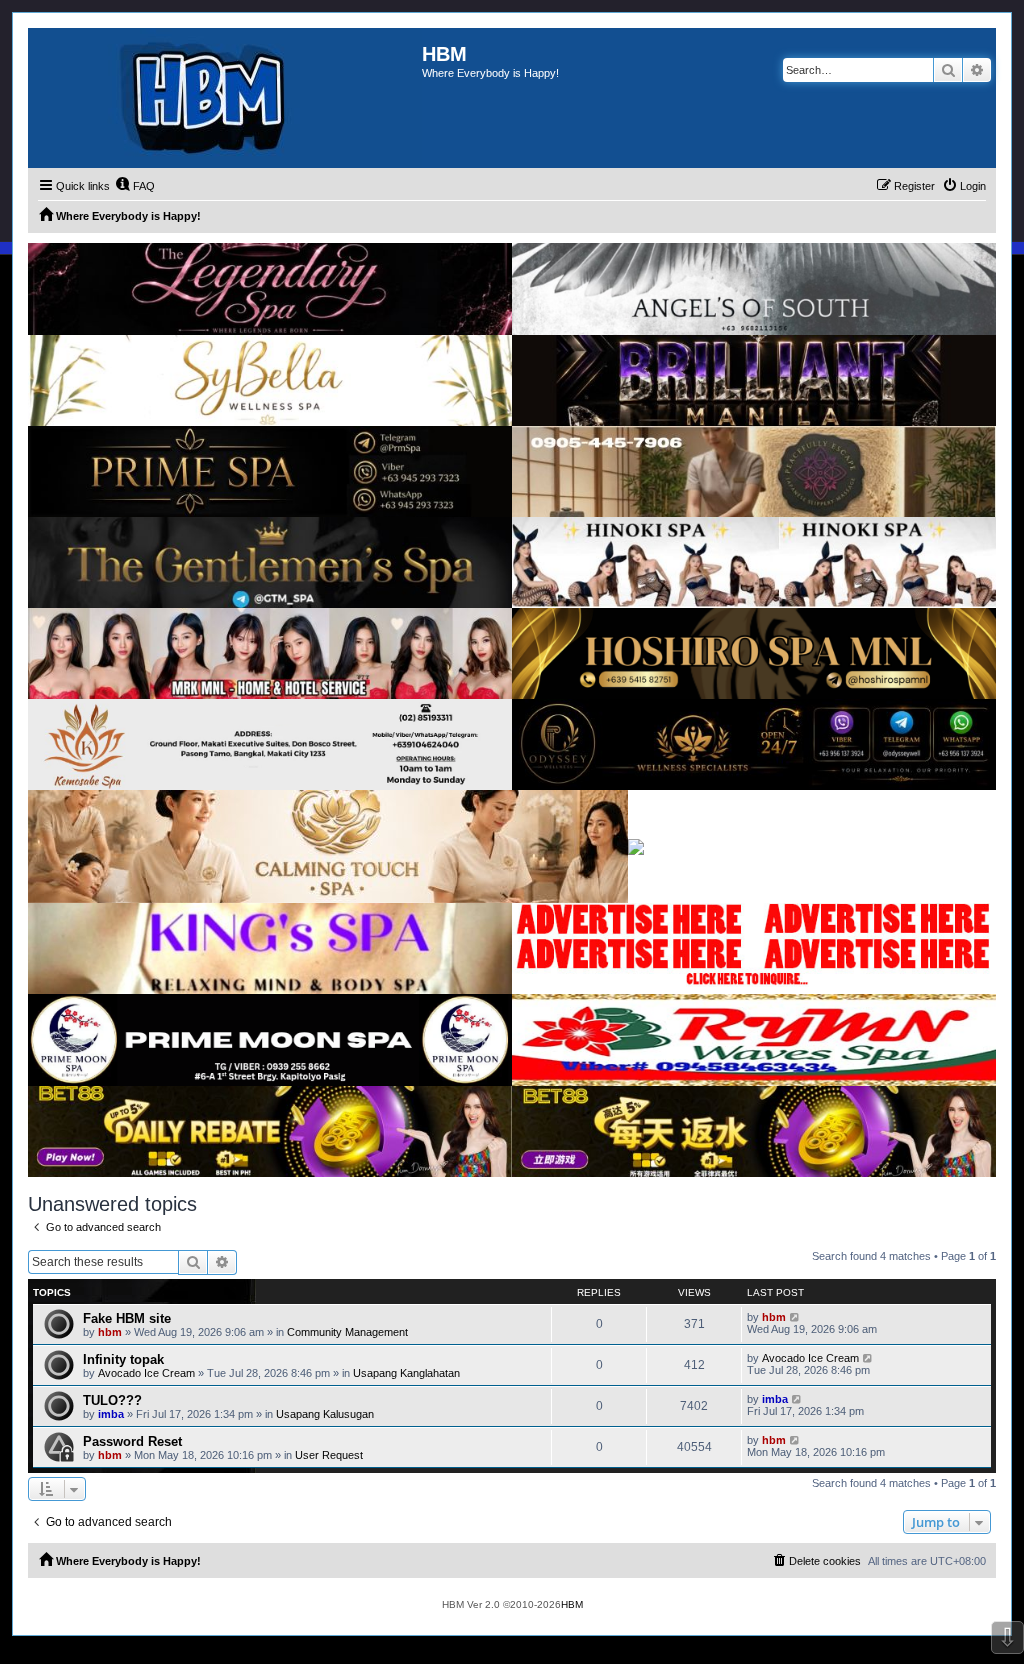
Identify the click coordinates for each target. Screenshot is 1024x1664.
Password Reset (132, 1441)
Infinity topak (123, 1359)
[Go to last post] (795, 1317)
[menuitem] (135, 186)
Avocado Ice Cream (146, 1373)
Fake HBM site (127, 1318)
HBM (572, 1604)
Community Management (347, 1332)
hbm (110, 1332)
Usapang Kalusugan (325, 1414)
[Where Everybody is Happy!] (225, 98)
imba (111, 1414)
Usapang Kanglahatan (406, 1373)
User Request (329, 1455)
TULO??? (112, 1400)
